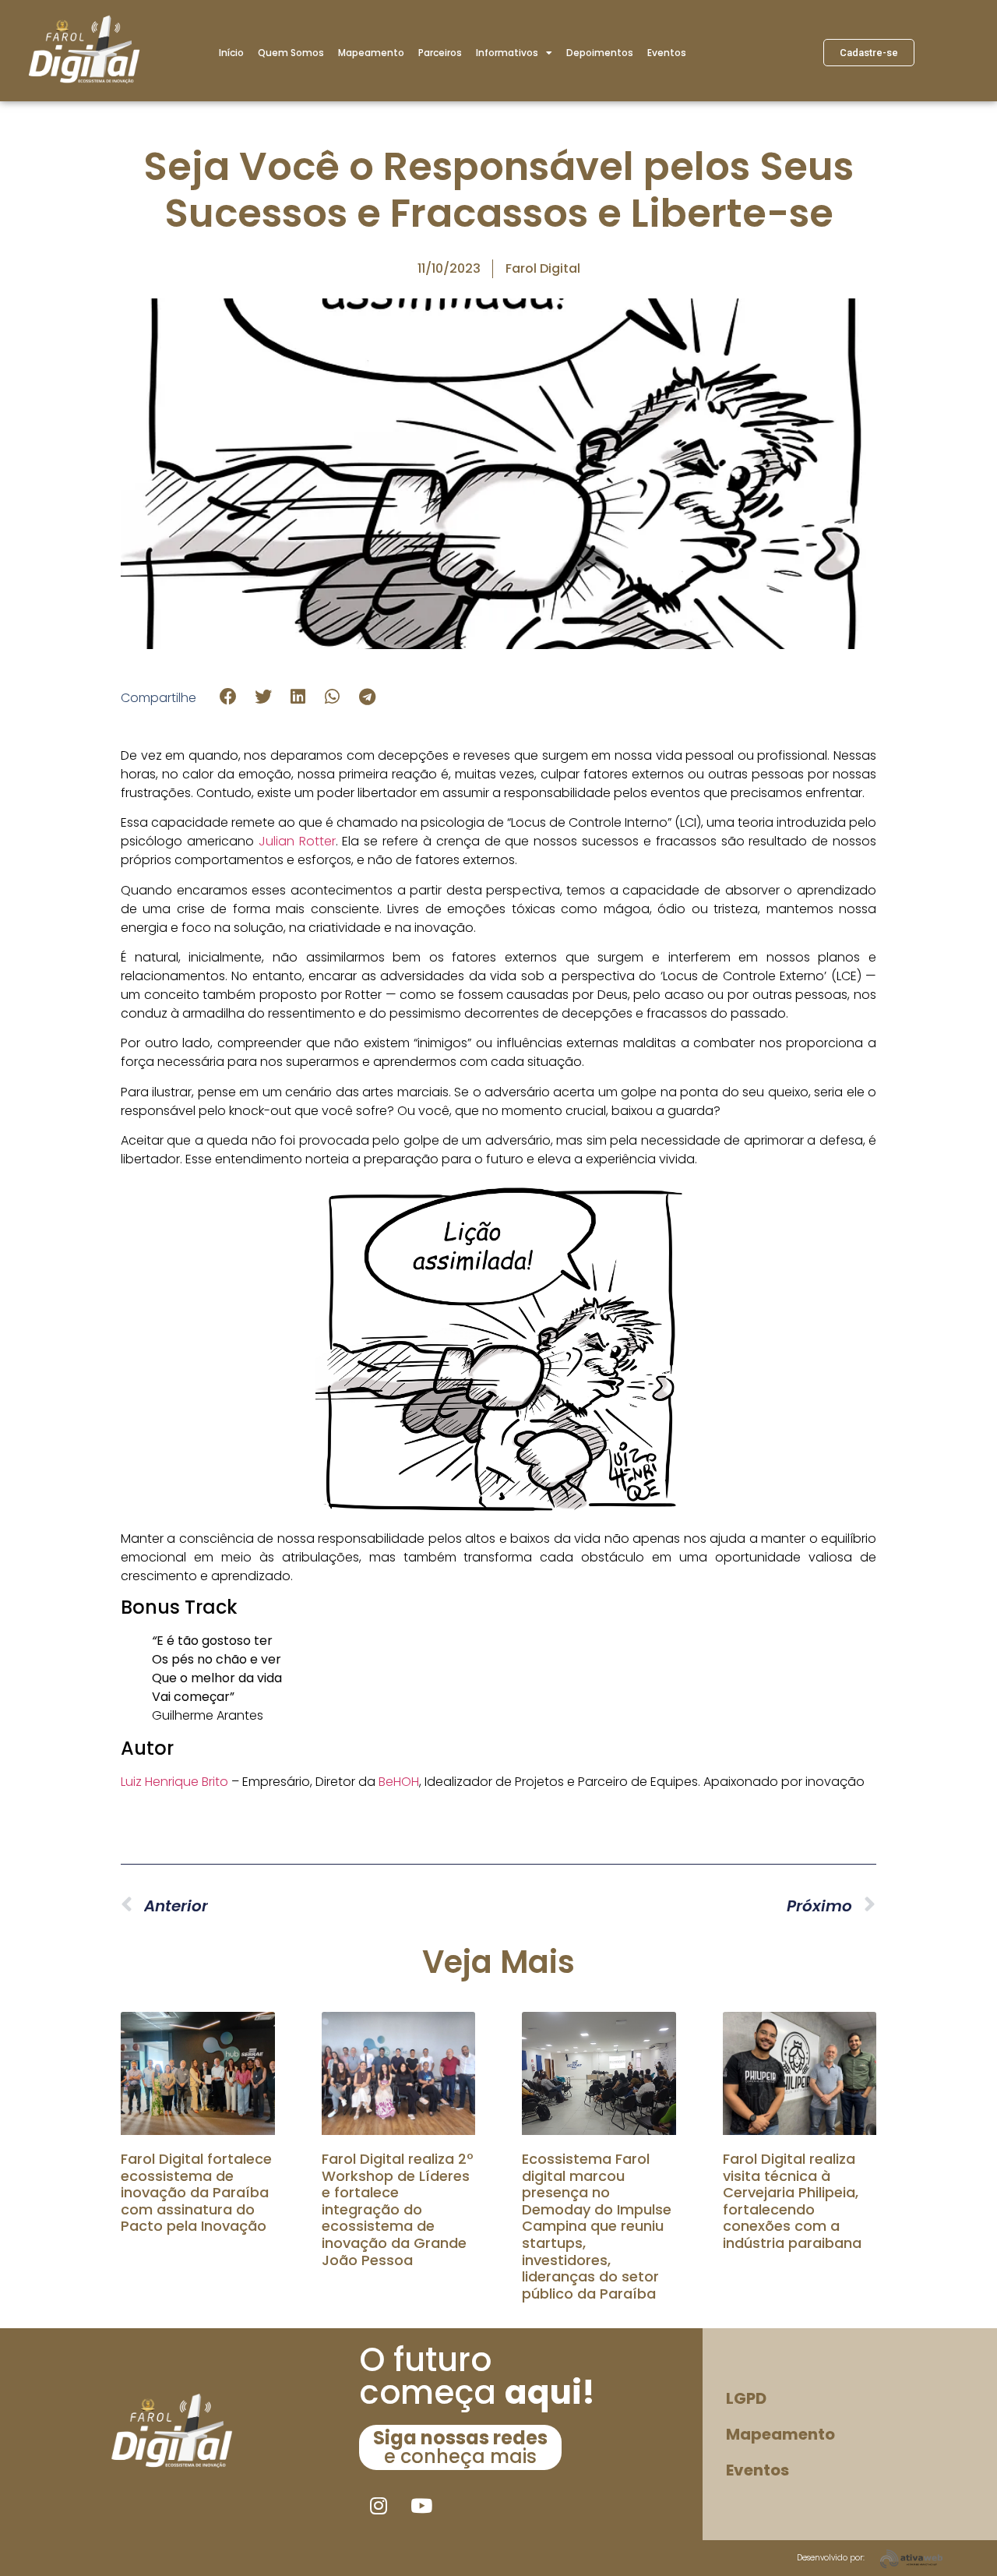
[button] (229, 697)
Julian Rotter (297, 841)
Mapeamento (371, 53)
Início (231, 53)
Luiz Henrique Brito (174, 1782)
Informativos (507, 53)
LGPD (746, 2398)
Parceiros (440, 53)
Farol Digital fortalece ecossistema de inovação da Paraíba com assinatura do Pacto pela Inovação (196, 2192)
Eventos (667, 53)
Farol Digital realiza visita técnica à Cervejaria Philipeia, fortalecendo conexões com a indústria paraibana (792, 2201)
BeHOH (399, 1782)
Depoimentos (600, 53)
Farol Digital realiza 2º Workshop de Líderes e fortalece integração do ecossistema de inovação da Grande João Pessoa (398, 2209)
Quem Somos (291, 53)
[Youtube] (421, 2505)
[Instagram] (379, 2505)
